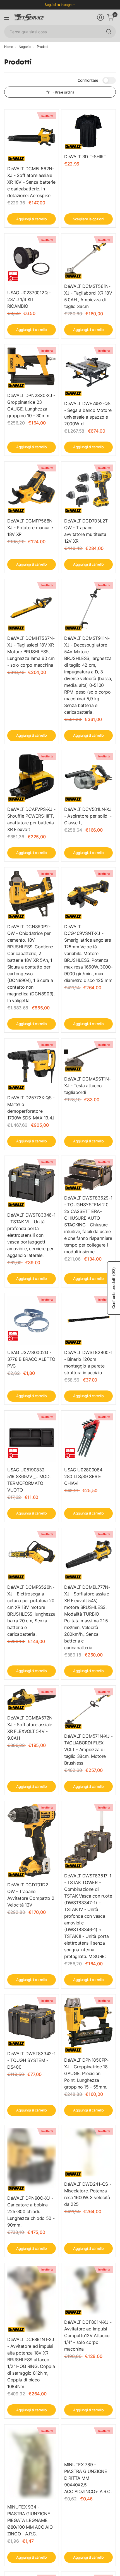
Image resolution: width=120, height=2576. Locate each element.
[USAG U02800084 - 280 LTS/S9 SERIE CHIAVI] (88, 1438)
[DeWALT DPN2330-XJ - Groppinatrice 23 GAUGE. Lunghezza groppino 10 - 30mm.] (32, 368)
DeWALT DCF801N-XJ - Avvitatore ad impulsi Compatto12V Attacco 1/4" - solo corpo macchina (88, 2335)
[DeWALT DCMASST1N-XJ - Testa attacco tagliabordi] (88, 1056)
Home (9, 47)
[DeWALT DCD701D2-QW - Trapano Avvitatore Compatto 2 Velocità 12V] (32, 1840)
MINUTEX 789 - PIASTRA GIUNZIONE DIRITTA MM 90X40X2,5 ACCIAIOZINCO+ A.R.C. (88, 2478)
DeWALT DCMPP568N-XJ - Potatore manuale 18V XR (31, 528)
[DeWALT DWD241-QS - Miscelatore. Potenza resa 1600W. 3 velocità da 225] (88, 2152)
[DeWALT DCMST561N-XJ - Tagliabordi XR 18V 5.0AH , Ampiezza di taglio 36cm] (88, 257)
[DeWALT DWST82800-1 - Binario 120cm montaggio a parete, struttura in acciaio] (88, 1320)
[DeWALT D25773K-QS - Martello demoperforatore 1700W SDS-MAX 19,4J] (32, 1066)
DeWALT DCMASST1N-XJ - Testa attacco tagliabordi (87, 1086)
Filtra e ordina (63, 92)
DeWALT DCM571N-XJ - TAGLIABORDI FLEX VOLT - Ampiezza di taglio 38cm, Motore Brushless (88, 1749)
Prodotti (43, 47)
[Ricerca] (109, 32)
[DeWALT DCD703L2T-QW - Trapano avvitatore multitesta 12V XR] (88, 489)
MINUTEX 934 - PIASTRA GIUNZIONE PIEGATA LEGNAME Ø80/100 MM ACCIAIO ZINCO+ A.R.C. (30, 2520)
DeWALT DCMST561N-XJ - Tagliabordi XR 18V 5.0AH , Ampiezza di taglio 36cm (88, 296)
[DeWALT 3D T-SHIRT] (88, 131)
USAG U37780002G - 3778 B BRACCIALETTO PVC (31, 1359)
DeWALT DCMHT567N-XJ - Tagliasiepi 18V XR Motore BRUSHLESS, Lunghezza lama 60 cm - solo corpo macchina (31, 652)
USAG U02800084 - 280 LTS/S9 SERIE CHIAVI (85, 1476)
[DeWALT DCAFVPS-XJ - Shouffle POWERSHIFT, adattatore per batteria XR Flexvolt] (32, 777)
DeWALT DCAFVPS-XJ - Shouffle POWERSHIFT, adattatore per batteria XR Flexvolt (31, 819)
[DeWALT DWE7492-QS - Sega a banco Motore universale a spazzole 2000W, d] (88, 372)
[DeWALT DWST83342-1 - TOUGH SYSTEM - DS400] (32, 2022)
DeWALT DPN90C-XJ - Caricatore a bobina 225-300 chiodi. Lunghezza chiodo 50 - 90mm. (31, 2211)
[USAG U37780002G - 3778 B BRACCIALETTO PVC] (32, 1320)
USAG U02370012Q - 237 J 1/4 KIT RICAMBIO (29, 299)
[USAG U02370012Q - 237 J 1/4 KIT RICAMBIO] (32, 261)
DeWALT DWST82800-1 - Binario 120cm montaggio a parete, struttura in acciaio (88, 1362)
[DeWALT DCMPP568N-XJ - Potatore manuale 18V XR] (32, 489)
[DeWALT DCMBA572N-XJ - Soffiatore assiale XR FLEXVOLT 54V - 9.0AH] (32, 1699)
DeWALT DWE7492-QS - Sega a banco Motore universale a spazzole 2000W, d (88, 414)
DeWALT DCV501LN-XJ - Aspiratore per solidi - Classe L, (88, 816)
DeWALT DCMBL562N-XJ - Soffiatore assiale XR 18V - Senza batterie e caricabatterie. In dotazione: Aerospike (31, 182)
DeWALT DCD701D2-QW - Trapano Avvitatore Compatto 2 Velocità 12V (31, 1895)
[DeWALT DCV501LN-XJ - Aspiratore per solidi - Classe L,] (88, 777)
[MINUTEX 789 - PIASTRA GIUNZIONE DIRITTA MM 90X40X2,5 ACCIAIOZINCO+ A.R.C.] (88, 2442)
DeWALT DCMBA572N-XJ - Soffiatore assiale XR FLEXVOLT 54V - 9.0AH (31, 1728)
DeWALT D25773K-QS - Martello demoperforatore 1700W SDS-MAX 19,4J (31, 1108)
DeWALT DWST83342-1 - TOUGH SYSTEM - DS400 (31, 2060)
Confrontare (88, 80)
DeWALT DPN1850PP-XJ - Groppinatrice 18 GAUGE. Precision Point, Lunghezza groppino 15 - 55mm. (86, 2073)
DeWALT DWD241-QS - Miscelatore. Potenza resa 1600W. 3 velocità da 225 (88, 2194)
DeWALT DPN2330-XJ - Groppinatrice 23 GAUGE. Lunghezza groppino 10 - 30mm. (31, 405)
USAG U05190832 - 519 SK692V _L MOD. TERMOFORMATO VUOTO (29, 1480)
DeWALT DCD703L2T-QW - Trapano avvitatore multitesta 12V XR (87, 531)
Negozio (25, 47)
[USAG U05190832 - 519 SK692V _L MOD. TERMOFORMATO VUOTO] (32, 1438)
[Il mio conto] (100, 17)
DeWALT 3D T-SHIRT (85, 157)
